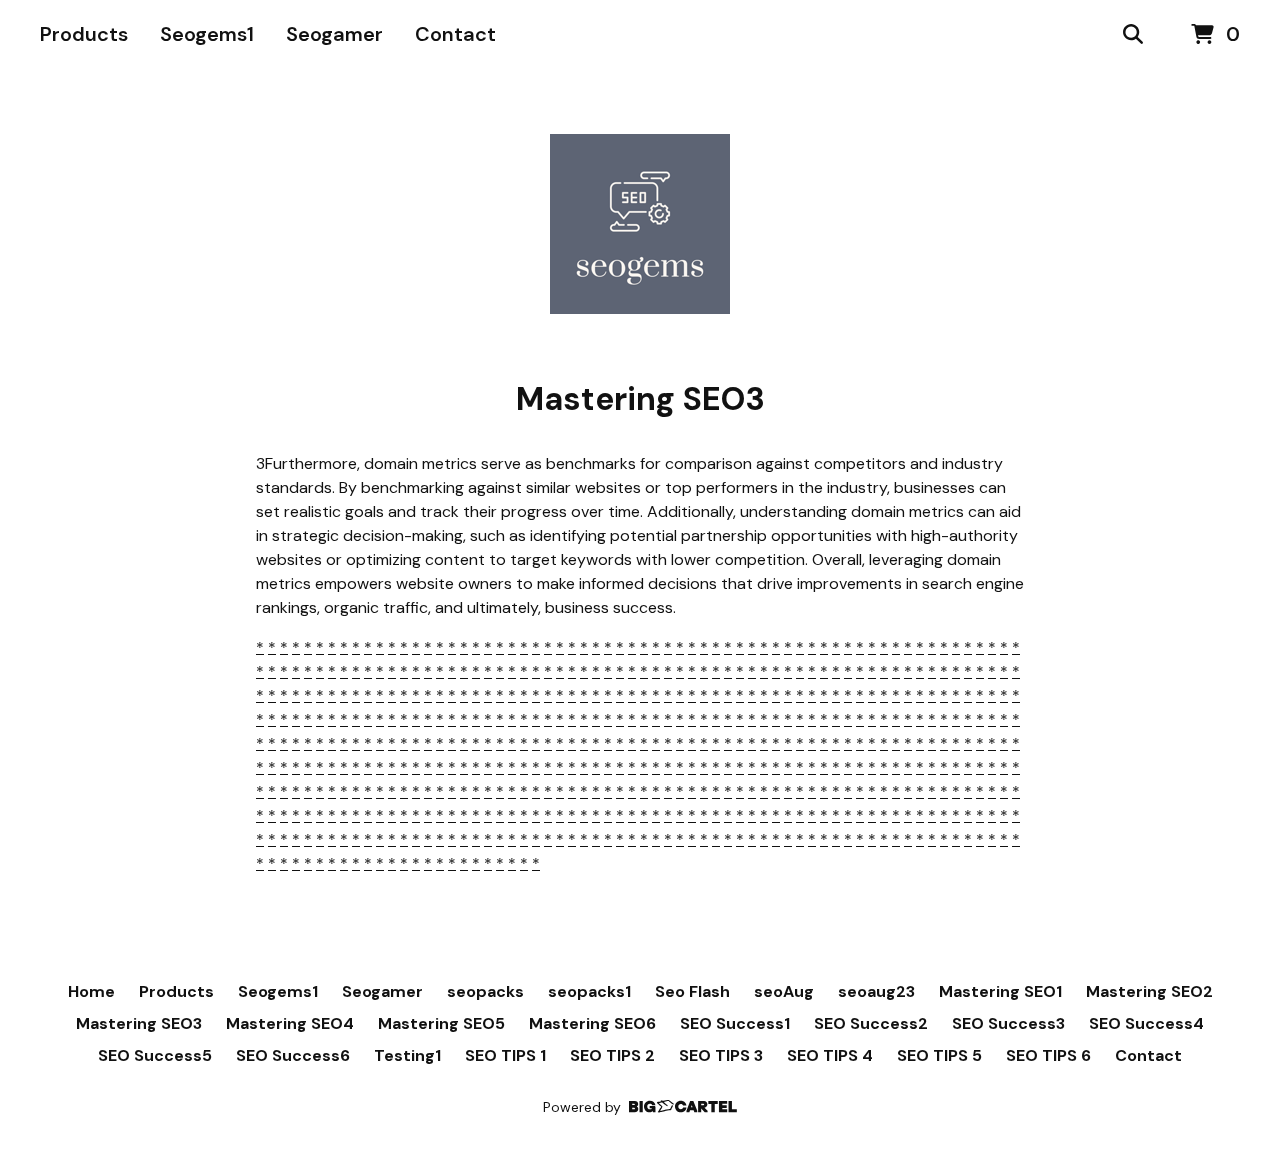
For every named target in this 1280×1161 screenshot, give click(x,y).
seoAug (784, 991)
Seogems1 (207, 34)
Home (91, 991)
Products (84, 34)
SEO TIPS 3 (721, 1055)
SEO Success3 (1008, 1023)
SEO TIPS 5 (939, 1055)
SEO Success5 (155, 1055)
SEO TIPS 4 (830, 1055)
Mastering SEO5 (441, 1023)
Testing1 (407, 1055)
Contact (455, 34)
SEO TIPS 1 (505, 1055)
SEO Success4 (1146, 1023)
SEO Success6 (293, 1055)
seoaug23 (876, 991)
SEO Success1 (735, 1023)
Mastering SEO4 (290, 1023)
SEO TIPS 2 (612, 1055)
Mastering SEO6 (592, 1023)
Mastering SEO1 (1000, 991)
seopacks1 (589, 991)
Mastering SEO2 (1149, 991)
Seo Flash (692, 991)
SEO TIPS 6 (1048, 1055)
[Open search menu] (1133, 35)
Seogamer (334, 34)
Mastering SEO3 (139, 1023)
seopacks (485, 991)
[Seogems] (640, 224)
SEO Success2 (871, 1023)
